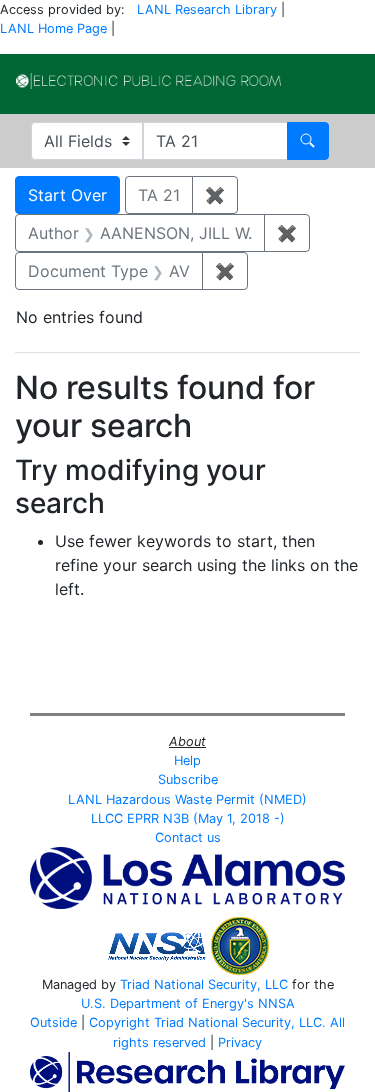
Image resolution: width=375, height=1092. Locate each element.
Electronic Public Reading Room (148, 81)
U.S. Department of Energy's (167, 1003)
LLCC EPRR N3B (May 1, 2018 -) (188, 818)
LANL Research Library (207, 9)
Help (187, 760)
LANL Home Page (53, 28)
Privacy (240, 1042)
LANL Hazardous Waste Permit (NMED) (187, 799)
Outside (53, 1022)
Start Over (67, 195)
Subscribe (188, 779)
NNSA (276, 1003)
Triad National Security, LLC (204, 984)
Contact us (188, 837)
